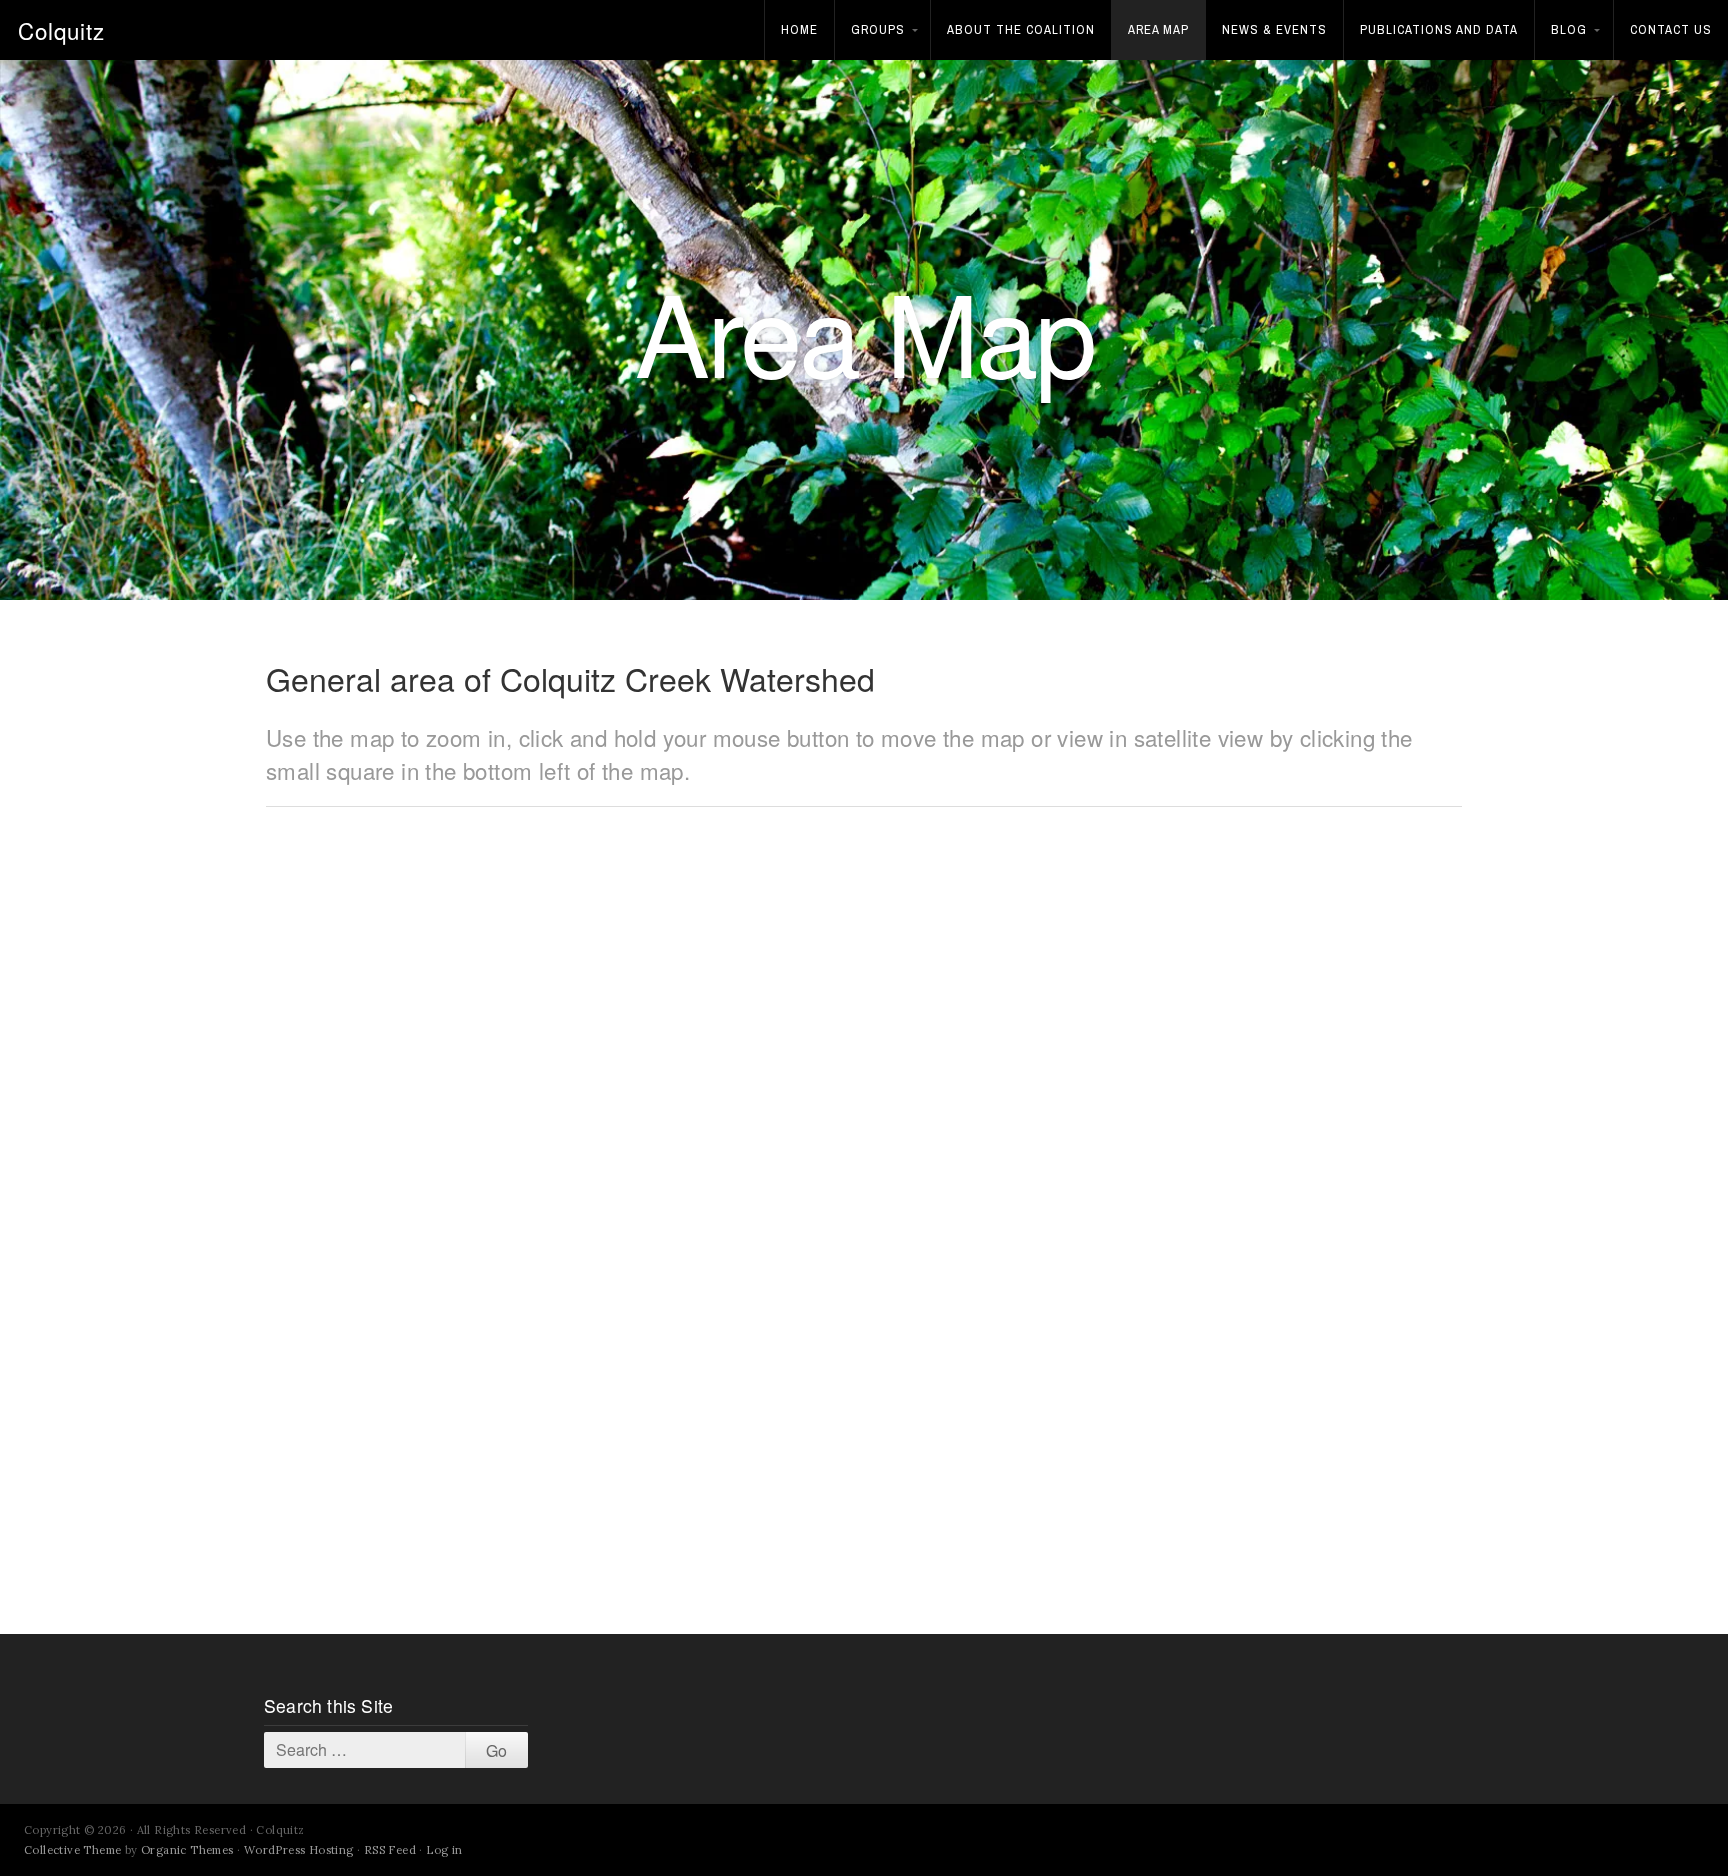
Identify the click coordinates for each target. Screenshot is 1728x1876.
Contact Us (1671, 29)
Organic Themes (187, 1850)
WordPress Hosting (299, 1850)
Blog (1569, 29)
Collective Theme (72, 1850)
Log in (444, 1850)
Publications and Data (1439, 29)
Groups (878, 29)
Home (799, 29)
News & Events (1274, 29)
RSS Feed (390, 1850)
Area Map (1158, 29)
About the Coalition (1021, 29)
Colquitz (61, 30)
